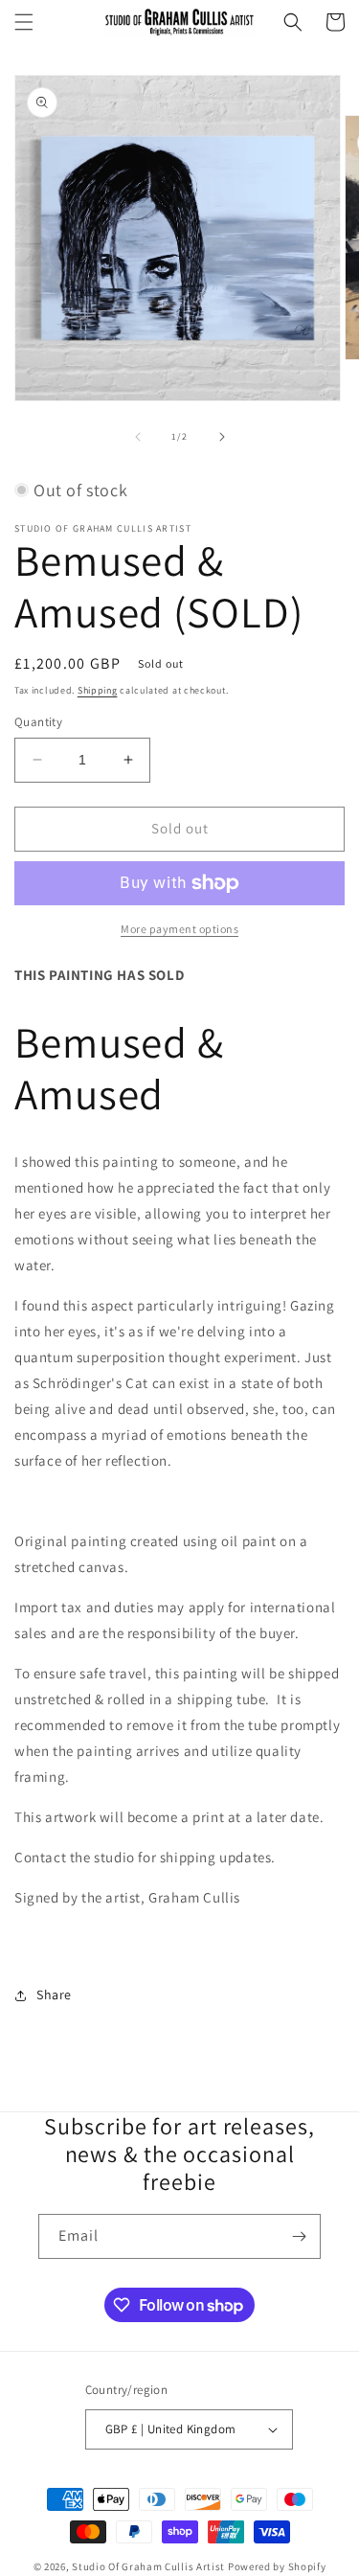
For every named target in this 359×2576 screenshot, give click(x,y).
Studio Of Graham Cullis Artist (150, 2566)
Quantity (38, 722)
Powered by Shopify (277, 2566)
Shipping (98, 690)
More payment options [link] (179, 929)
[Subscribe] (299, 2236)
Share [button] (54, 1995)
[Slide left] (138, 437)
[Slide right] (222, 437)
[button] (24, 22)
